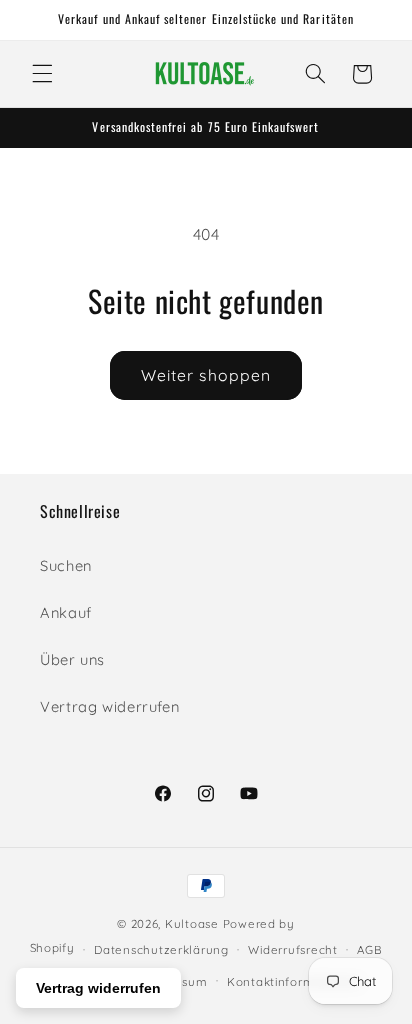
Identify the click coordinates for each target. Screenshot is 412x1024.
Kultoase (192, 923)
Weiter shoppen (206, 375)
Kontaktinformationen (294, 981)
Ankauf (66, 612)
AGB (369, 949)
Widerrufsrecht (292, 949)
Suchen (66, 565)
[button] (42, 74)
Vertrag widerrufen (109, 706)
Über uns (72, 659)
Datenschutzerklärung (161, 949)
